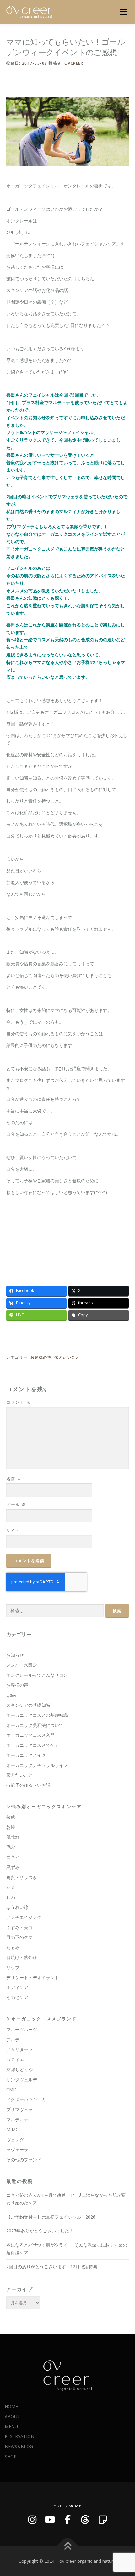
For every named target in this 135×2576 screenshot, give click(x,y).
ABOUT (12, 2416)
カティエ (15, 2059)
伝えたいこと (67, 1357)
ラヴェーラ (17, 2149)
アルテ (13, 2039)
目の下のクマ (19, 1937)
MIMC (12, 2130)
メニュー (123, 12)
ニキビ (13, 1857)
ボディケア (17, 1987)
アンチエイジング (24, 1917)
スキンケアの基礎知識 (28, 1705)
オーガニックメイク (26, 1755)
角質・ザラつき (22, 1877)
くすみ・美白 (19, 1927)
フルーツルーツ (22, 2029)
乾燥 (11, 1827)
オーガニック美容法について (35, 1725)
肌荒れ (13, 1837)
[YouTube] (50, 2520)
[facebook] (67, 2520)
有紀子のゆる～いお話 (28, 1785)
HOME (11, 2406)
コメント (18, 1402)
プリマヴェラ (19, 2109)
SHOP (11, 2456)
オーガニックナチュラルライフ (37, 1765)
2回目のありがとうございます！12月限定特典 (52, 2267)
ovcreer (74, 63)
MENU (11, 2427)
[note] (103, 2520)
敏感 (11, 1817)
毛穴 (11, 1847)
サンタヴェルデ (22, 2079)
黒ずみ (13, 1867)
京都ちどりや (19, 2069)
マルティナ (17, 2119)
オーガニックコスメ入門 (30, 1735)
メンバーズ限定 (22, 1665)
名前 (14, 1479)
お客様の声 (41, 1357)
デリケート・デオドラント (33, 1977)
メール (16, 1505)
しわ (11, 1897)
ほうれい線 (17, 1907)
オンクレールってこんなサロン (37, 1675)
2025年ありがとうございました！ (40, 2231)
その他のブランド (24, 2159)
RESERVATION (19, 2436)
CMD (11, 2090)
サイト (13, 1530)
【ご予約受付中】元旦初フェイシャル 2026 (51, 2217)
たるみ (13, 1947)
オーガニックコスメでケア (33, 1745)
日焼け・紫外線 (22, 1957)
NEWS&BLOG (19, 2446)
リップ (13, 1967)
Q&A (11, 1695)
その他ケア (17, 1997)
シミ (11, 1887)
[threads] (85, 2520)
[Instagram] (32, 2520)
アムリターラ (19, 2049)
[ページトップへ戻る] (68, 2546)
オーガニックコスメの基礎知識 (37, 1715)
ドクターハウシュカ (26, 2099)
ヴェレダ (15, 2140)
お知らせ (15, 1655)
